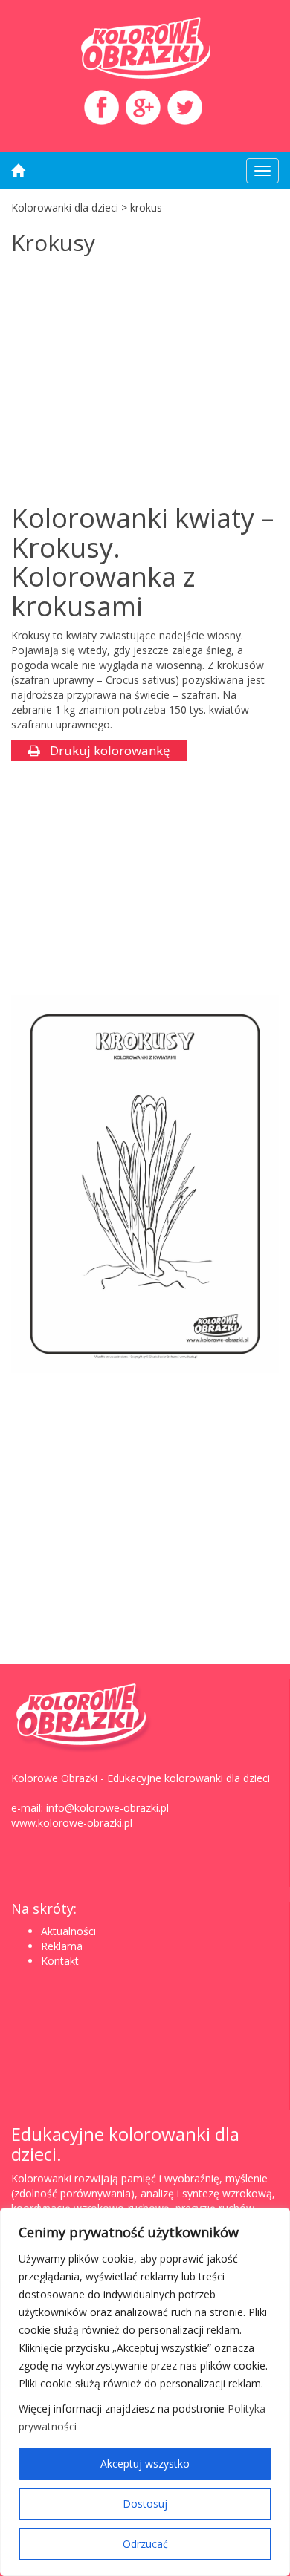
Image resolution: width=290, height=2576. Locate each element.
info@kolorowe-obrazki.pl (107, 1808)
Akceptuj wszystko (145, 2463)
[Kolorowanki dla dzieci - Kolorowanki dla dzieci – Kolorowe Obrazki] (145, 48)
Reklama (62, 1946)
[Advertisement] (136, 381)
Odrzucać (145, 2544)
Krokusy (53, 242)
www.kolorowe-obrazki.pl (72, 1823)
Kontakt (60, 1961)
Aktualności (68, 1931)
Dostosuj (145, 2504)
